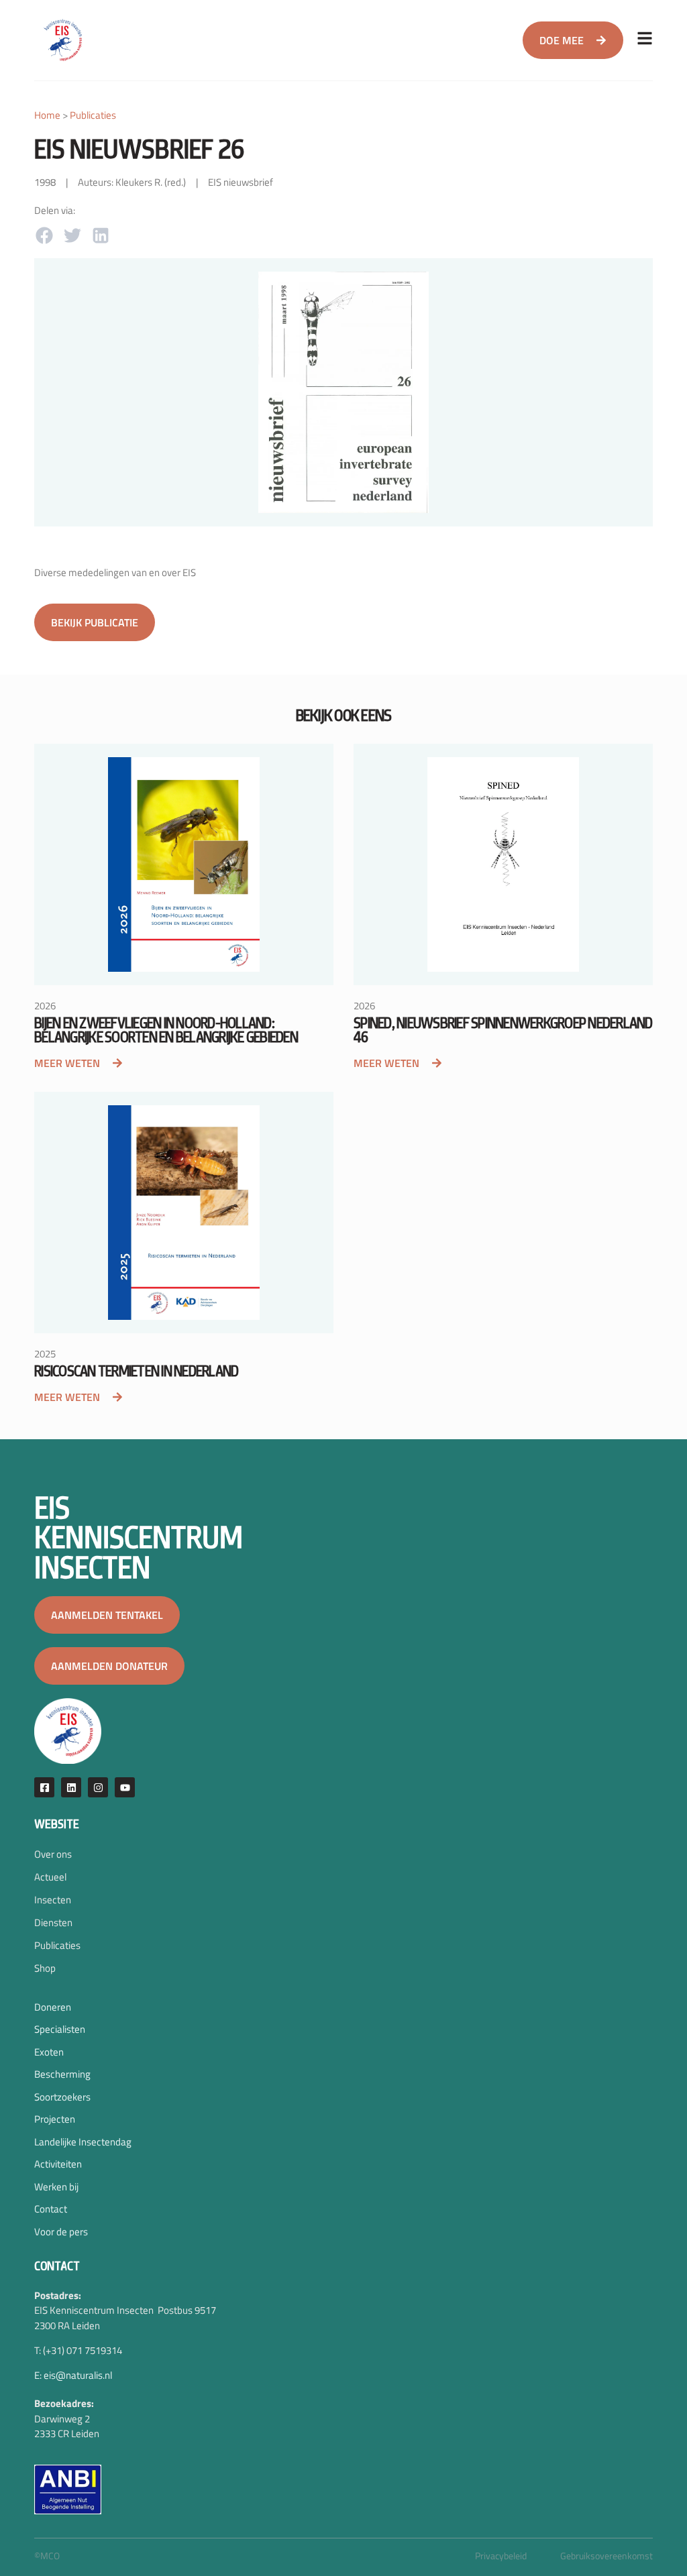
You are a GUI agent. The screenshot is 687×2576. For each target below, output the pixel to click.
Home (47, 115)
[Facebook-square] (44, 1787)
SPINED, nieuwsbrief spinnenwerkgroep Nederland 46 (503, 1030)
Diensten (53, 1922)
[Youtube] (125, 1787)
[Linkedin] (71, 1787)
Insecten (53, 1900)
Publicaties (93, 115)
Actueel (50, 1877)
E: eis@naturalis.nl (73, 2375)
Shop (45, 1968)
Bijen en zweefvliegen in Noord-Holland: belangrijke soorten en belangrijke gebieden (166, 1030)
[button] (44, 235)
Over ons (53, 1854)
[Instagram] (98, 1787)
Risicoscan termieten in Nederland (136, 1371)
